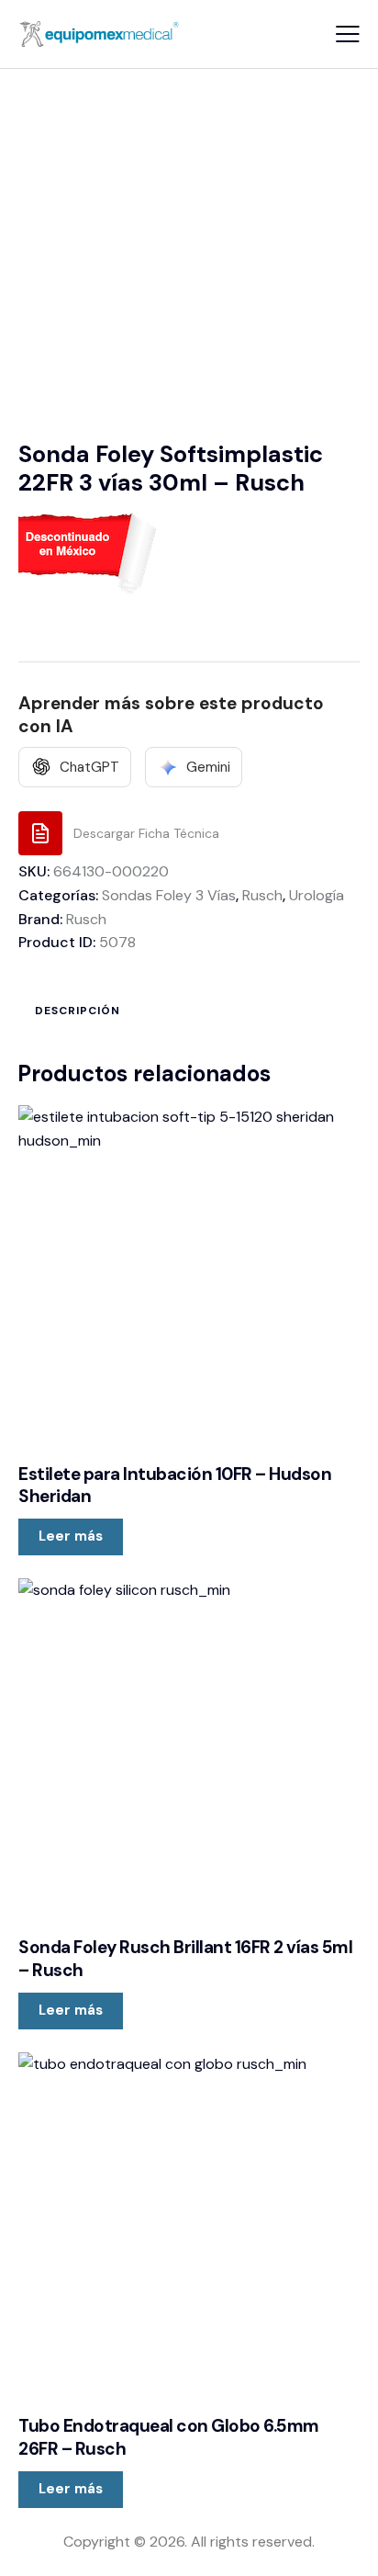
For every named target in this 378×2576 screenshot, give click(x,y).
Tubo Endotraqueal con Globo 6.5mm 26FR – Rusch (169, 2438)
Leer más (71, 1536)
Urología (317, 895)
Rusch (262, 895)
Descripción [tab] (78, 1011)
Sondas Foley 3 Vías (169, 895)
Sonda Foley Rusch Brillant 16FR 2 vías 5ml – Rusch (185, 1959)
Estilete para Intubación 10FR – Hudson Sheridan (175, 1486)
